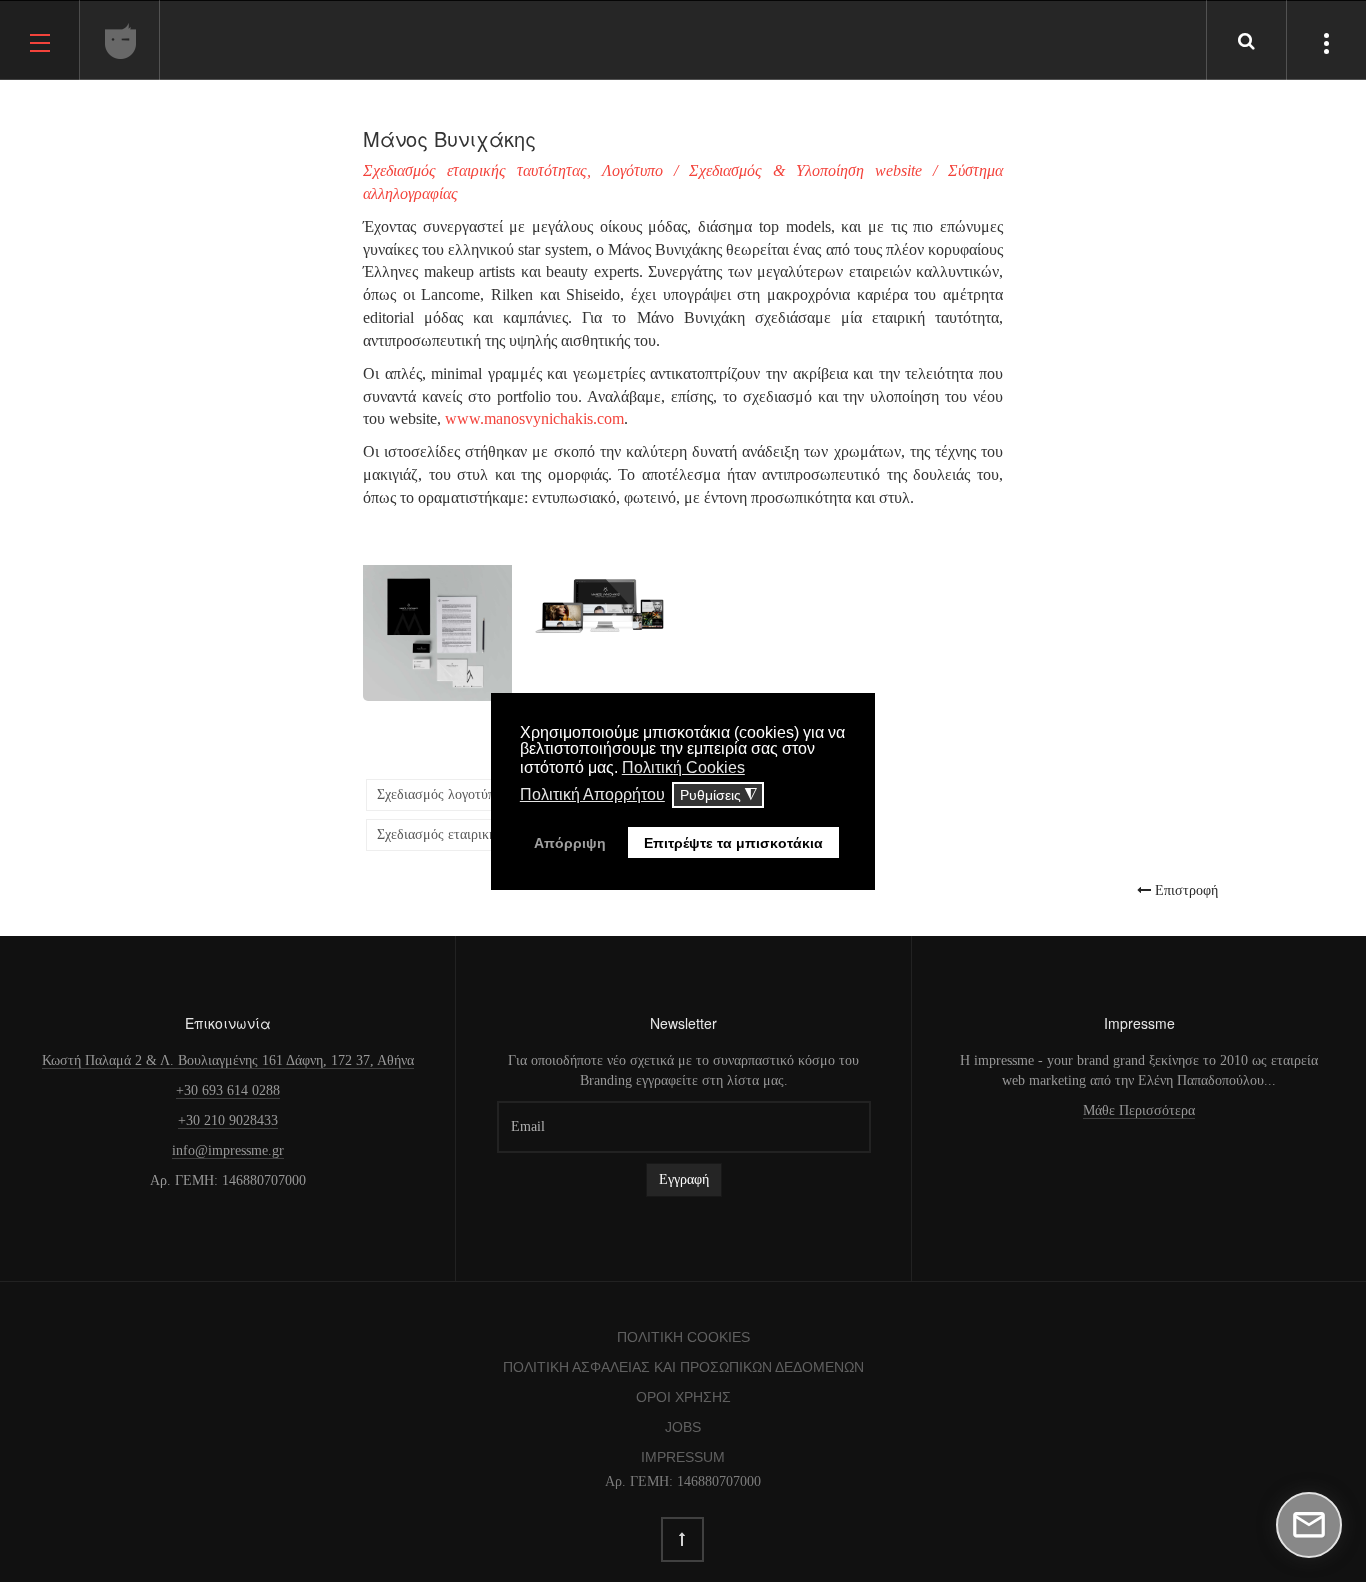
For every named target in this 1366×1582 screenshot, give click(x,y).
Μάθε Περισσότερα (1139, 1110)
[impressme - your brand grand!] (121, 41)
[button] (437, 620)
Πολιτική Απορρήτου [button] (592, 794)
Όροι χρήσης (683, 1397)
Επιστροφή (1184, 889)
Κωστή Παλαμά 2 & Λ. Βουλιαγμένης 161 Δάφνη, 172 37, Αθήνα (228, 1060)
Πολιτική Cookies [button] (683, 767)
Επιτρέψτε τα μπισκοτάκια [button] (733, 843)
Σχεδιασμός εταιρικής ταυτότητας (474, 834)
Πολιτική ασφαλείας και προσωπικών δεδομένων (683, 1367)
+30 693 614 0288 (228, 1090)
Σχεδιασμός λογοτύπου (443, 794)
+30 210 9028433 (228, 1120)
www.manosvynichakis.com (534, 418)
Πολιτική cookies (683, 1337)
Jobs (683, 1427)
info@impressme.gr (228, 1150)
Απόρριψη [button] (570, 843)
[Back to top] (682, 1539)
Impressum (683, 1457)
